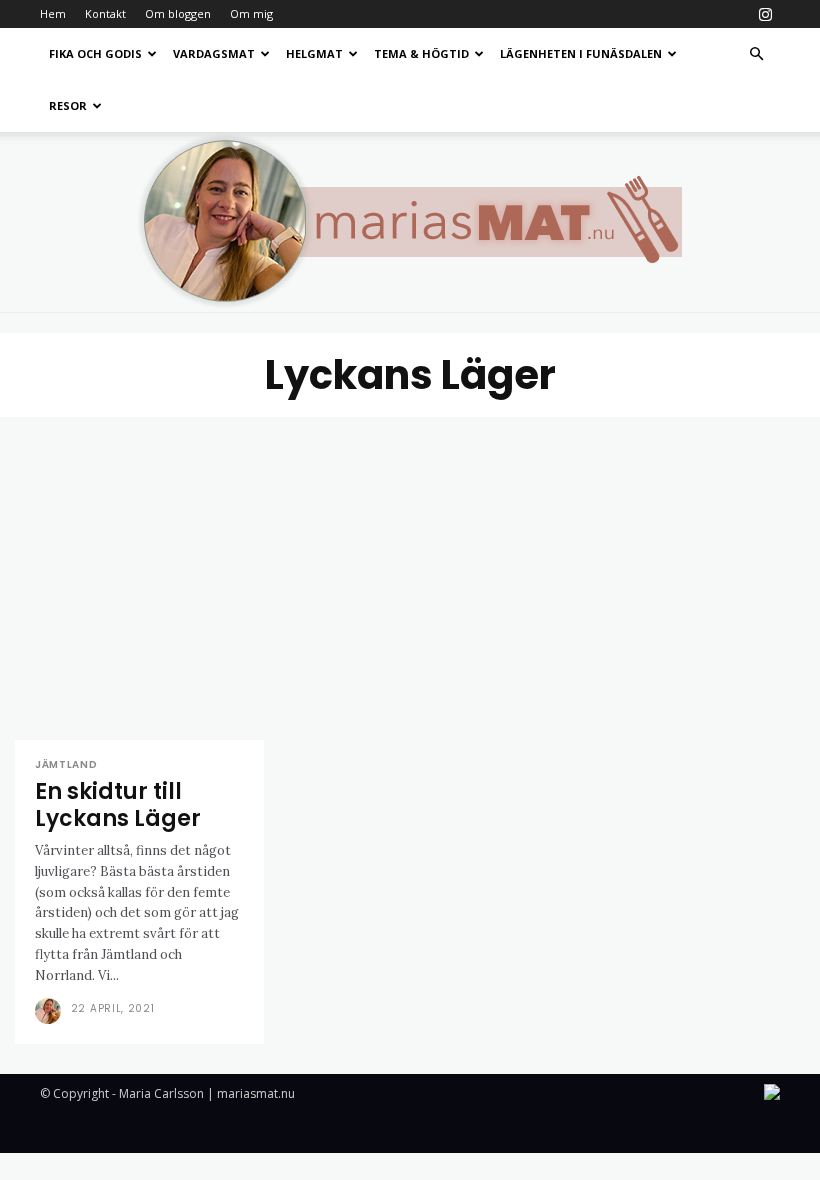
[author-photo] (51, 1011)
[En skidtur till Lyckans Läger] (139, 578)
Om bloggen (178, 13)
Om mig (251, 13)
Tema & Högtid (421, 53)
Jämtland (66, 765)
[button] (756, 54)
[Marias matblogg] (410, 222)
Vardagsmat (214, 53)
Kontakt (105, 13)
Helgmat (314, 53)
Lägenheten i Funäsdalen (581, 53)
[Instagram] (765, 14)
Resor (68, 105)
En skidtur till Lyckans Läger (118, 804)
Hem (53, 13)
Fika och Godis (95, 53)
